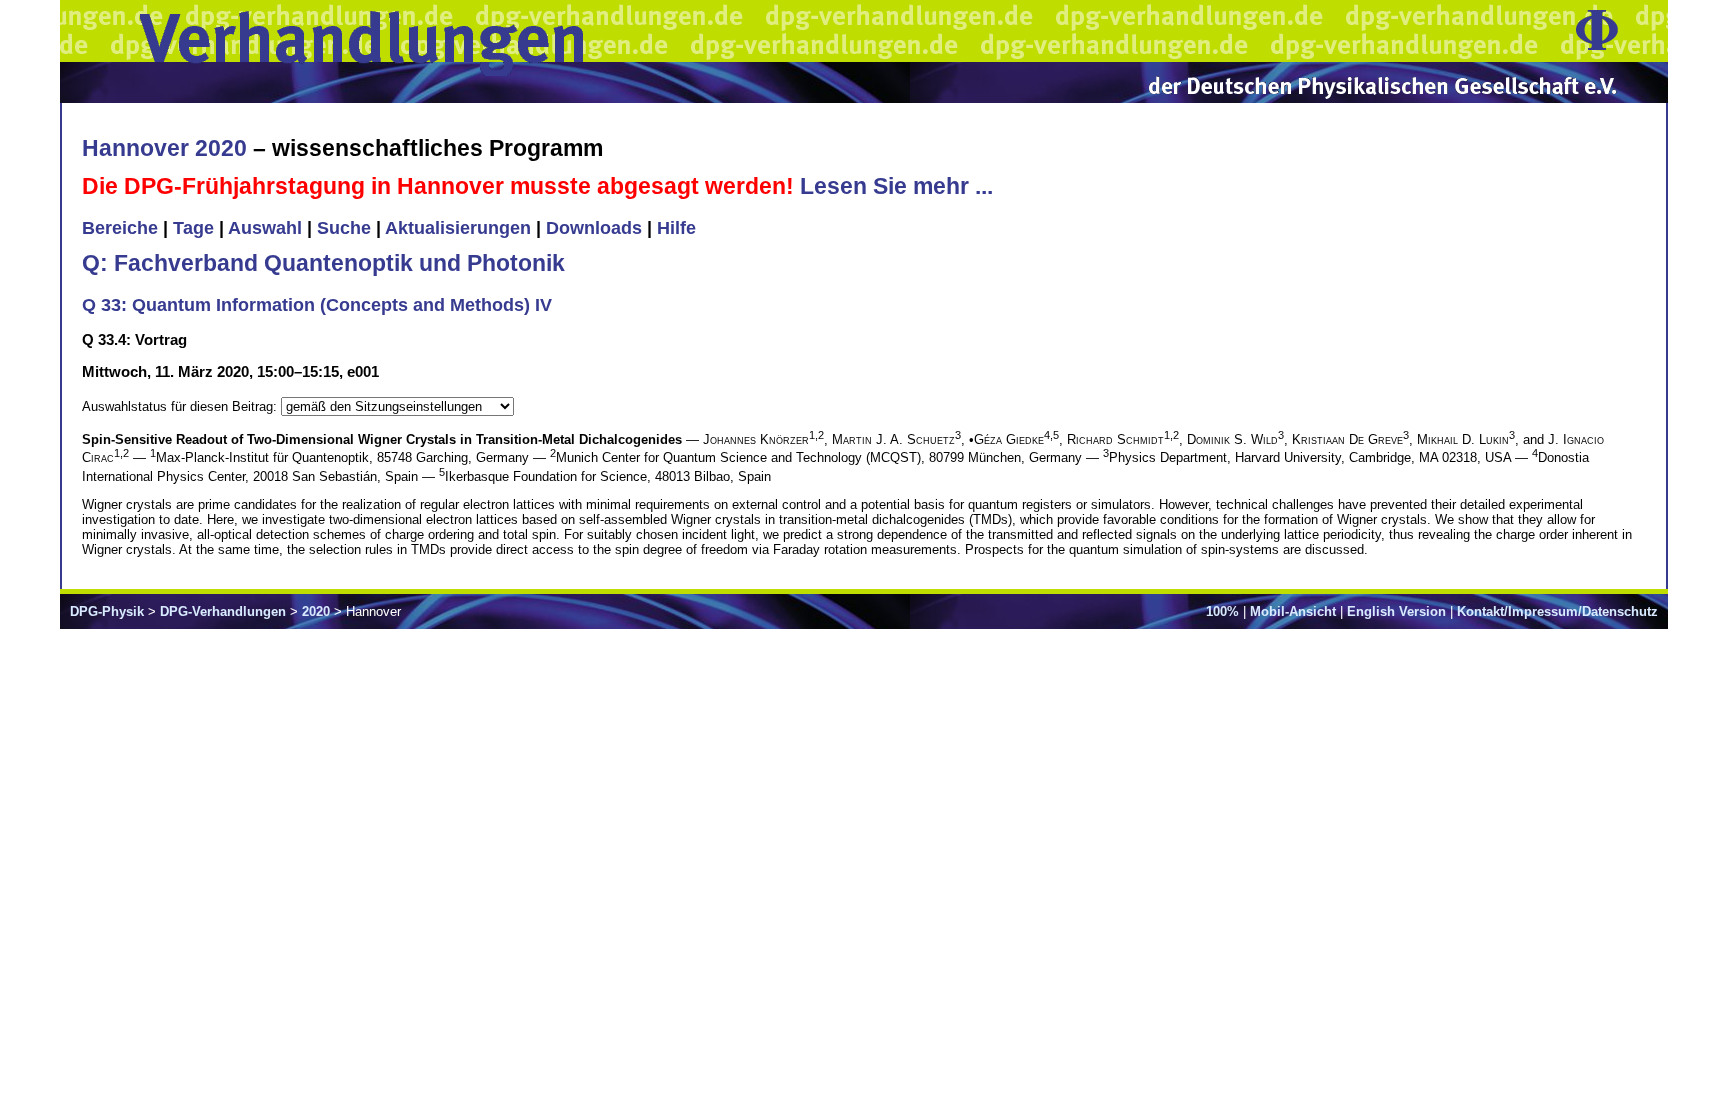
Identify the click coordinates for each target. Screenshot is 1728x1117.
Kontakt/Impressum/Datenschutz (1557, 611)
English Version (1396, 611)
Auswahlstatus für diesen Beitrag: (181, 406)
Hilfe (676, 228)
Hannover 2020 (164, 148)
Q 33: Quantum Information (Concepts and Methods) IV (317, 305)
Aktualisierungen (458, 228)
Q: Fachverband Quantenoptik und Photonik (323, 263)
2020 (316, 611)
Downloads (594, 228)
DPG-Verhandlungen (223, 611)
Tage (193, 228)
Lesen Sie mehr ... (896, 186)
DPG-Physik (107, 611)
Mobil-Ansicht (1293, 611)
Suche (344, 228)
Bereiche (120, 228)
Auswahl (265, 228)
